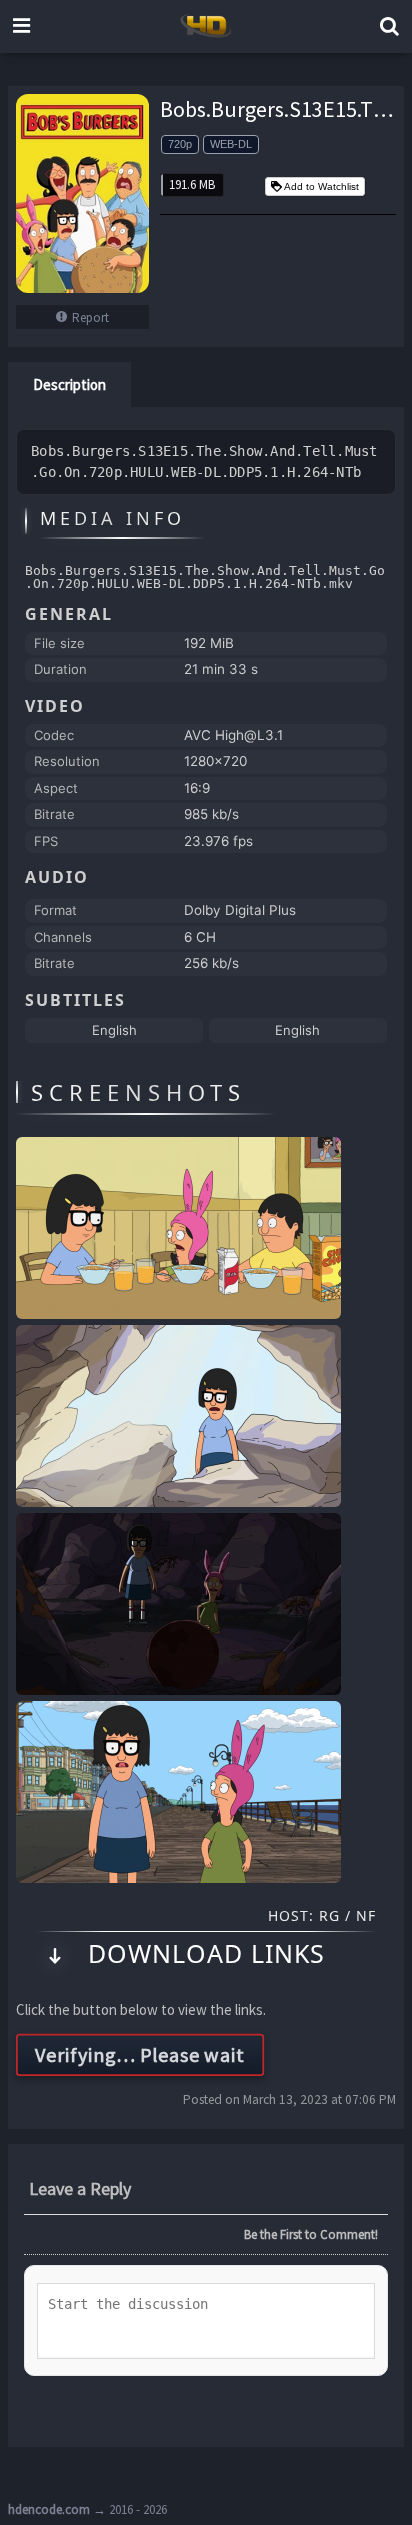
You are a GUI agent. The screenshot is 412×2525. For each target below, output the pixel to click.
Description (69, 384)
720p (180, 144)
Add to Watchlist (321, 186)
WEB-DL (231, 144)
